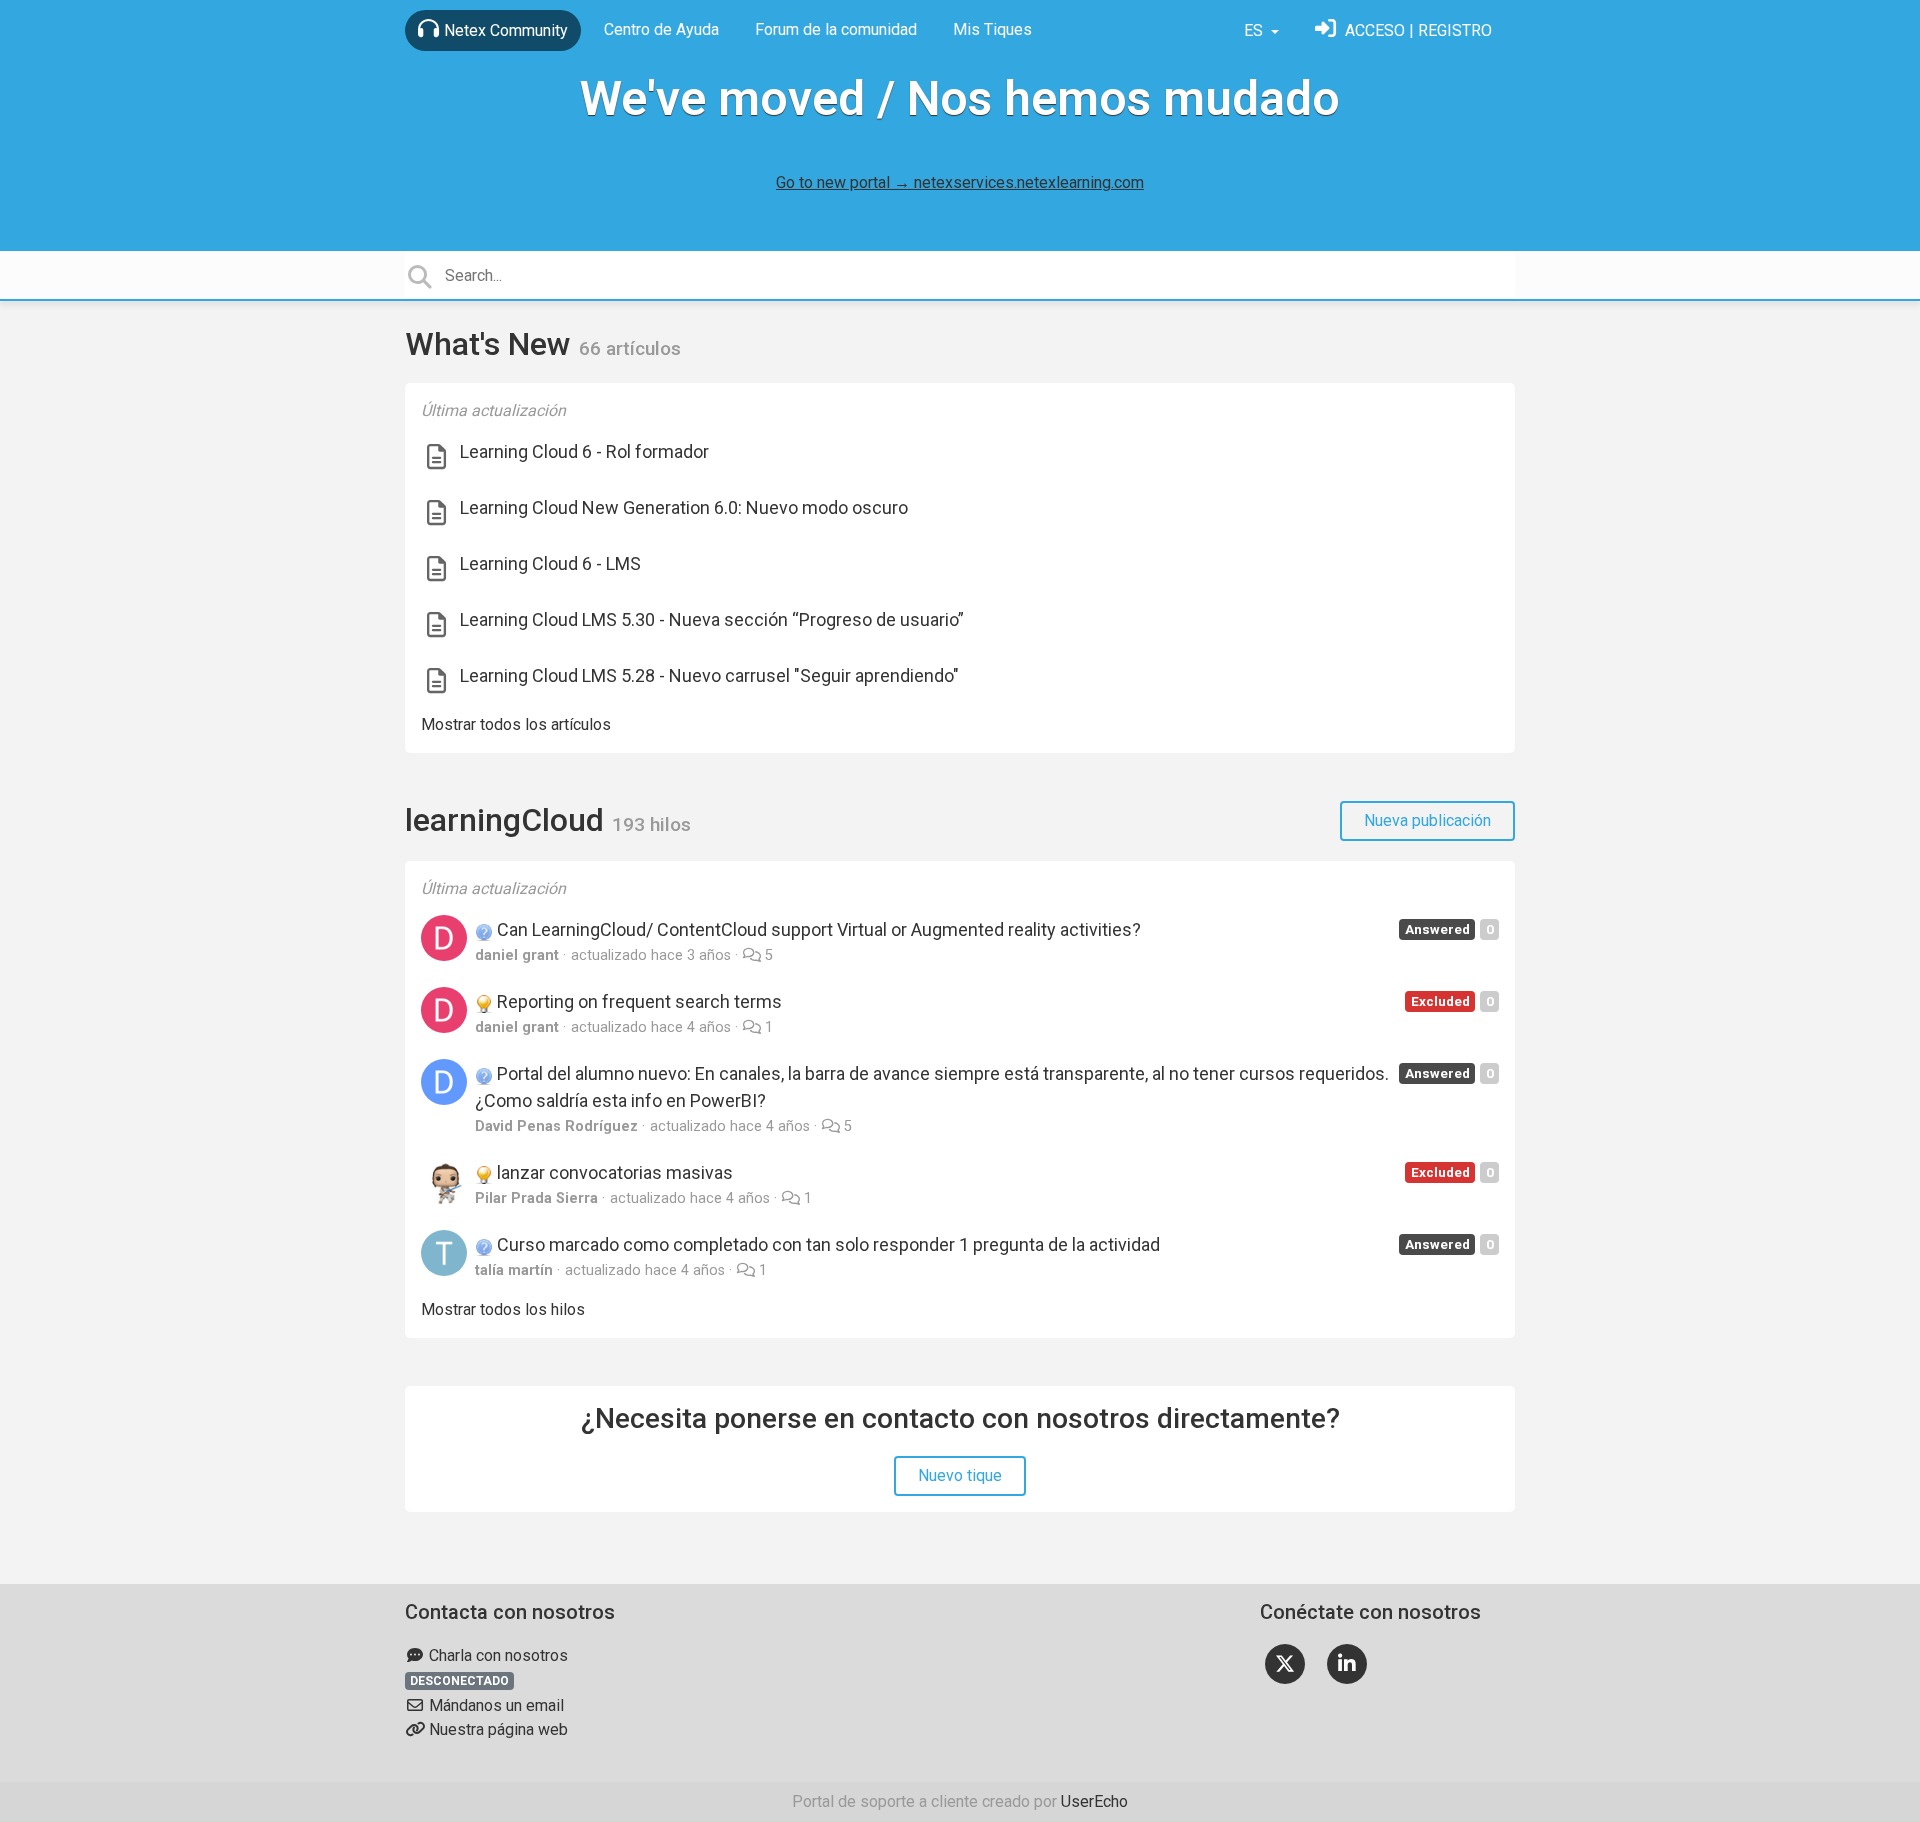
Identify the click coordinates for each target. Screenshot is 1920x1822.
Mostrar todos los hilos (503, 1309)
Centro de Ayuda (661, 29)
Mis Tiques (992, 29)
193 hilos (651, 824)
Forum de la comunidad (836, 29)
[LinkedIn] (1347, 1662)
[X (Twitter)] (1285, 1662)
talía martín (514, 1270)
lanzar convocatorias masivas (613, 1172)
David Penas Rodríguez (556, 1126)
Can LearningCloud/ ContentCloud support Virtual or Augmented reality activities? (817, 929)
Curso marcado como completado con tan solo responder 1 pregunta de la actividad (826, 1244)
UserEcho (1094, 1801)
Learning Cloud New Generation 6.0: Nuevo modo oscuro (684, 507)
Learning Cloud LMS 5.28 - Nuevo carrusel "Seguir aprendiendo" (709, 675)
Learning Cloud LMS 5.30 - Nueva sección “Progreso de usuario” (712, 619)
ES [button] (1255, 30)
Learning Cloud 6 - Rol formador (584, 451)
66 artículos (630, 348)
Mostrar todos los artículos (516, 724)
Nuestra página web (496, 1729)
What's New (492, 344)
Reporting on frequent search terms (637, 1001)
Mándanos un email (494, 1705)
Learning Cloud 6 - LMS (550, 563)
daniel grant (517, 955)
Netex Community (506, 30)
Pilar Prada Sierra (536, 1198)
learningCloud (508, 820)
